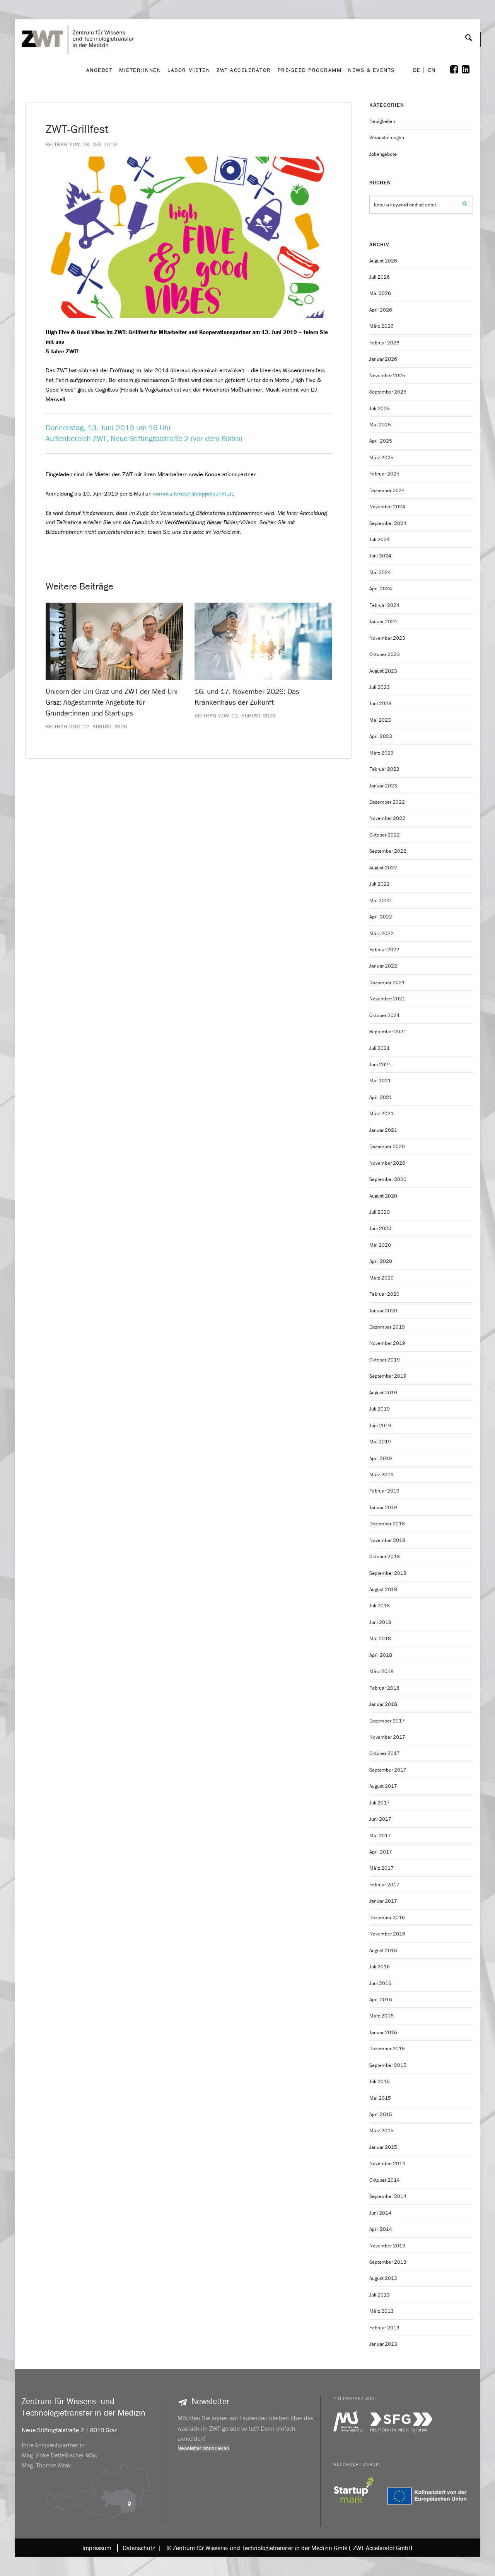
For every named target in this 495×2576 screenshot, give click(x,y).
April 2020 (381, 1261)
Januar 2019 (383, 1507)
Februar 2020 (384, 1294)
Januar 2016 (383, 2032)
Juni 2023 (380, 703)
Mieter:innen (140, 70)
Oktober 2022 (385, 835)
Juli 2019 (380, 1409)
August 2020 (383, 1196)
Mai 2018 (380, 1638)
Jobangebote (383, 154)
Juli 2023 (380, 687)
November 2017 (387, 1737)
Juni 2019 (380, 1425)
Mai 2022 (380, 900)
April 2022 (381, 917)
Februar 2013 (384, 2328)
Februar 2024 (384, 605)
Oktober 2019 (385, 1360)
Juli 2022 (380, 884)
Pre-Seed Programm (310, 70)
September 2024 (388, 523)
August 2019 (383, 1393)
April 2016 (381, 1999)
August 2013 (383, 2278)
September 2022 (388, 851)
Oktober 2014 (385, 2180)
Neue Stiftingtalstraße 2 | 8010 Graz (69, 2430)
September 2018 (388, 1573)
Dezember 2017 (387, 1721)
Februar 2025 (384, 474)
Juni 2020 (380, 1228)
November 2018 (387, 1540)
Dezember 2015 (387, 2049)
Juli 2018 (380, 1606)
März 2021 (381, 1113)
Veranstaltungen (387, 137)
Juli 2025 (380, 408)
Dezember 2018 (387, 1524)
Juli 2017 (380, 1803)
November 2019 (387, 1343)
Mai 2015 (380, 2098)
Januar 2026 (383, 359)
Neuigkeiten (382, 121)
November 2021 (387, 999)
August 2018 (383, 1589)
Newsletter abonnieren (203, 2448)
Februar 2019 (384, 1491)
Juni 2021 (380, 1064)
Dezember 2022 (387, 802)
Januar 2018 (383, 1704)
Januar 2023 (383, 786)
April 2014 (381, 2229)
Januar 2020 (383, 1311)
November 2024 (387, 507)
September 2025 (388, 392)
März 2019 (381, 1475)
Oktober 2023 (385, 654)
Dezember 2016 (387, 1918)
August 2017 (383, 1786)
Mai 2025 (380, 425)
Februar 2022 (384, 950)
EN (432, 70)
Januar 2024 (383, 621)
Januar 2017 (383, 1901)
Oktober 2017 (385, 1753)
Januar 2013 (383, 2344)
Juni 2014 (380, 2213)
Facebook (459, 70)
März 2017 (381, 1868)
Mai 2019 (380, 1442)
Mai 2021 (380, 1081)
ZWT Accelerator (244, 70)
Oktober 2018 (385, 1556)
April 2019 (381, 1458)
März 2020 (381, 1278)
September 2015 (388, 2065)
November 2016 (387, 1934)
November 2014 (387, 2163)
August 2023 (383, 671)
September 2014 (388, 2196)
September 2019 (388, 1376)
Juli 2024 (380, 539)
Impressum (97, 2548)
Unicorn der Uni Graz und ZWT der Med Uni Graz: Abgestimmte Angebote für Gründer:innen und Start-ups (112, 702)
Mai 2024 (380, 572)
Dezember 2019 (387, 1327)
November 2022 (387, 818)
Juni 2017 (380, 1819)
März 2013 (381, 2311)
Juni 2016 (380, 1983)
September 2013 (388, 2262)
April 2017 (381, 1852)
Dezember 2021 (387, 982)
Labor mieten (189, 70)
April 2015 (381, 2114)
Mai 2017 (380, 1836)
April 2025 (381, 441)
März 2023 (381, 753)
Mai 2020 (380, 1245)
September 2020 (388, 1179)
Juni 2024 (380, 556)
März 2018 (381, 1671)
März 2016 (381, 2016)
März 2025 (381, 457)
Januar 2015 (383, 2147)
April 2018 (381, 1655)
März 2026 (381, 326)
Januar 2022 (383, 966)
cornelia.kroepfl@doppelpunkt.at (193, 493)
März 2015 (381, 2130)
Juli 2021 (380, 1048)
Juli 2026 (380, 277)
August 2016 (383, 1950)
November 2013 (387, 2246)
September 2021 (388, 1032)
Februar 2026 (384, 343)
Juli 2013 (380, 2295)
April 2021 (381, 1097)
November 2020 (387, 1163)
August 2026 (383, 261)
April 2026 (381, 310)
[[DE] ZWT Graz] (80, 17)
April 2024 (381, 589)
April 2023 (381, 736)
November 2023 (387, 638)
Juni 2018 (380, 1622)
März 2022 (381, 933)
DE (417, 70)
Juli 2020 (380, 1212)
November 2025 (387, 376)
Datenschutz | (140, 2548)
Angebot (100, 70)
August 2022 (383, 868)
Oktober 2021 (385, 1015)
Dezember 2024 (387, 490)
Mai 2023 (380, 720)
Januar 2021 (383, 1130)
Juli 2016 (380, 1967)
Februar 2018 (384, 1688)
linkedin (471, 70)
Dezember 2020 (387, 1146)
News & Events (371, 70)
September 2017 (388, 1770)
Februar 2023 (384, 769)
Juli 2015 (380, 2081)
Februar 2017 (384, 1885)
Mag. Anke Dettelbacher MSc (59, 2455)
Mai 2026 (380, 293)
